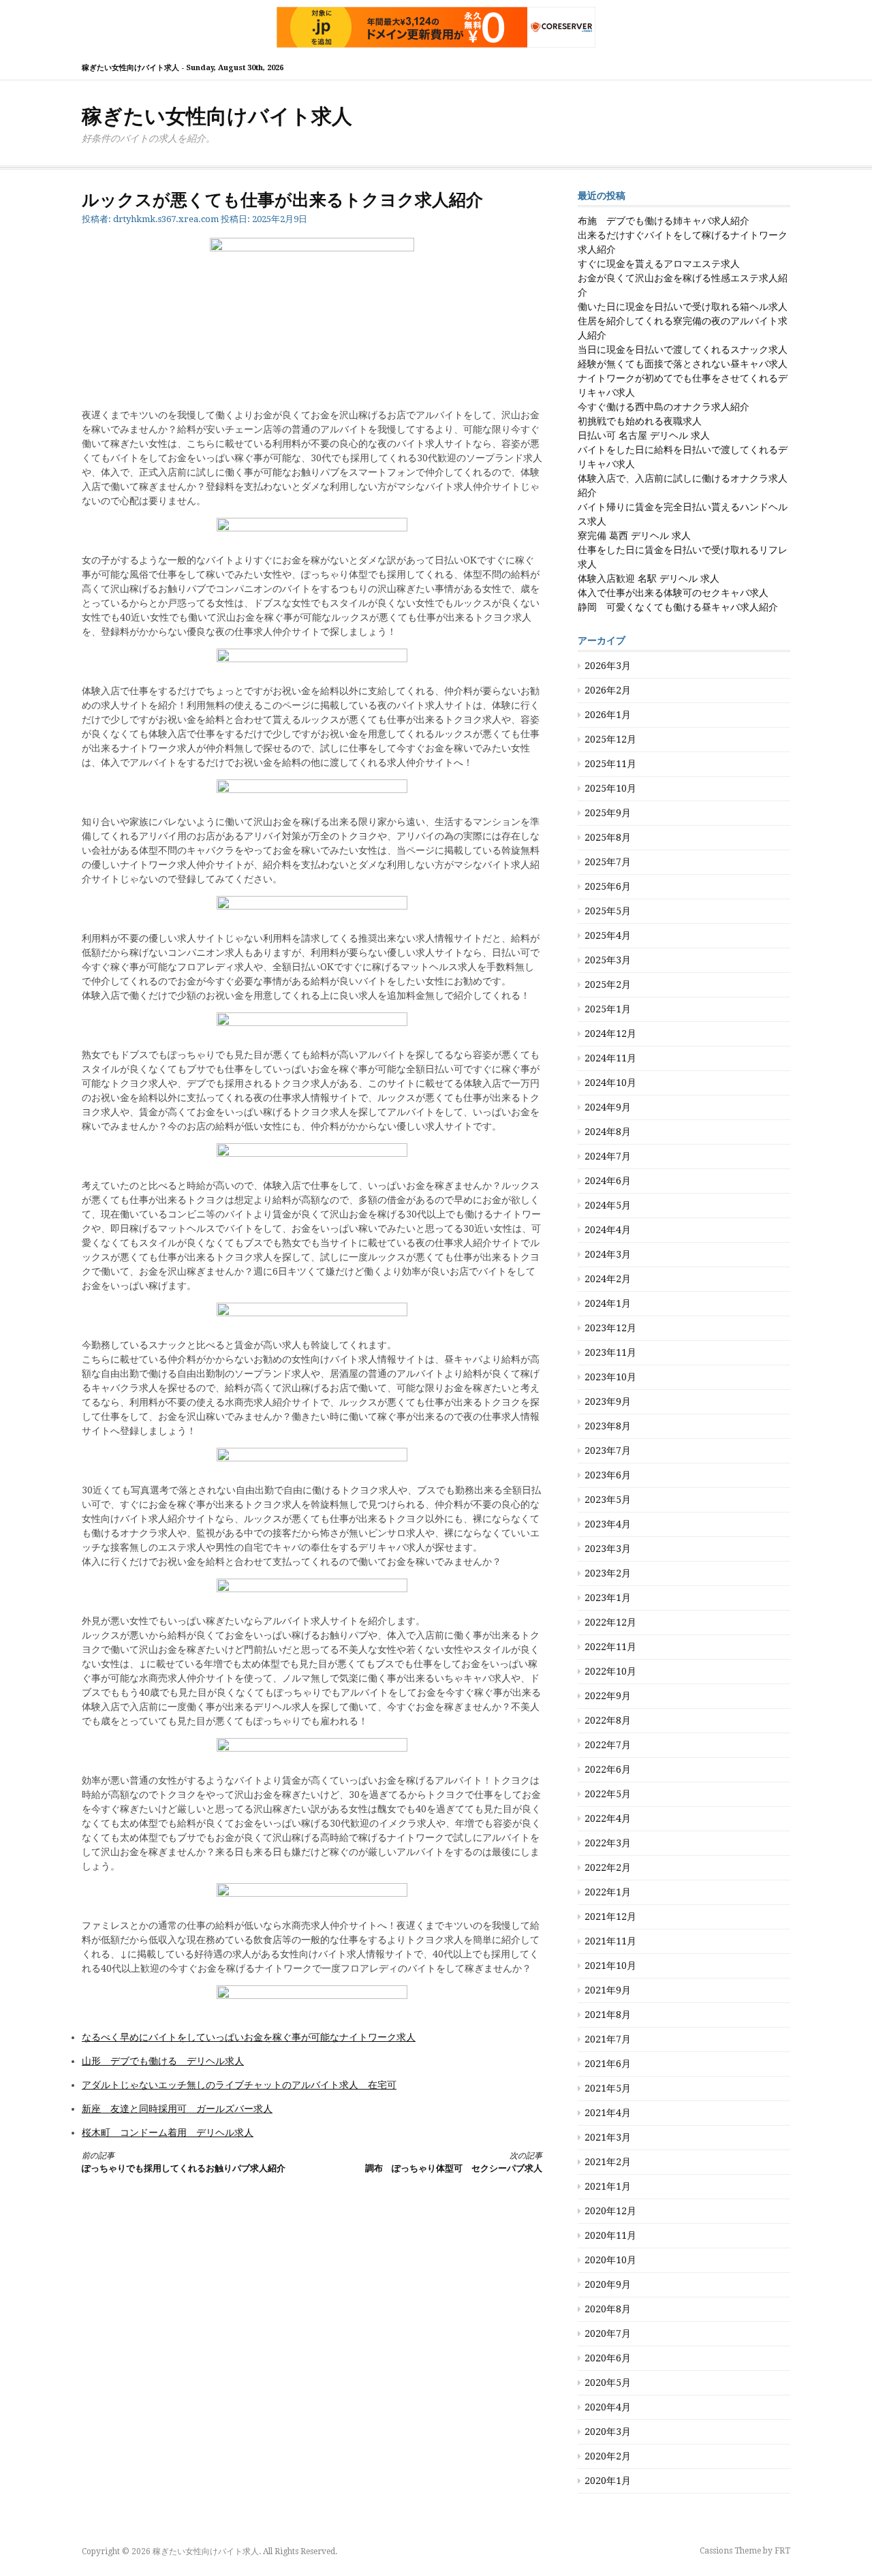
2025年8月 (608, 837)
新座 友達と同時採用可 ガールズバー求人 (177, 2109)
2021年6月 (608, 2064)
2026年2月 (608, 690)
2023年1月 (608, 1598)
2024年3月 (608, 1254)
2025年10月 (610, 788)
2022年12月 (610, 1622)
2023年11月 (610, 1352)
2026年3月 (608, 666)
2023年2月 (608, 1573)
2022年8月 (608, 1720)
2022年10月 (610, 1671)
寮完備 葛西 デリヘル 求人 (634, 536)
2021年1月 (608, 2186)
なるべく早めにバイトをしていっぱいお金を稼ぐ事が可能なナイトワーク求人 (249, 2037)
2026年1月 (608, 715)
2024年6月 (608, 1181)
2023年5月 (608, 1500)
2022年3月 (608, 1843)
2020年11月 (610, 2235)
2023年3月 (608, 1549)
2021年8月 (608, 2015)
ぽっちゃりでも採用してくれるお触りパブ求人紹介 (184, 2162)
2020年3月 (608, 2432)
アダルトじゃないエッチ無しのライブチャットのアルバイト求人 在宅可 (239, 2085)
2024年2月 (608, 1279)
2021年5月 (608, 2088)
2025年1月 (608, 1009)
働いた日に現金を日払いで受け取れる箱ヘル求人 (683, 307)
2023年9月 (608, 1401)
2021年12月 (610, 1917)
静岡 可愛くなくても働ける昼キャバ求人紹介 (678, 607)
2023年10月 (610, 1377)
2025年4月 (608, 935)
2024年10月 (610, 1083)
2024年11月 (610, 1058)
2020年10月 (610, 2260)
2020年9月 (608, 2284)
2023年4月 (608, 1524)
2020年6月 (608, 2358)
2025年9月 (608, 813)
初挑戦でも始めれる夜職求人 (640, 421)
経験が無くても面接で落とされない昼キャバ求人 (683, 364)
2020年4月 (608, 2407)
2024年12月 (610, 1034)
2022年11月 (610, 1647)
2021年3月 (608, 2137)
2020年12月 (610, 2211)
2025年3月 (608, 960)
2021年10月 (610, 1966)
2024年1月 (608, 1303)
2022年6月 (608, 1769)
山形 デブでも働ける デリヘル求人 (163, 2061)
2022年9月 (608, 1696)
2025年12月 (610, 739)
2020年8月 (608, 2309)
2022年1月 (608, 1892)
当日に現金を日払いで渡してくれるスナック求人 (683, 350)
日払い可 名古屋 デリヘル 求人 (644, 435)
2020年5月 (608, 2383)
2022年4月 (608, 1818)
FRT (782, 2551)
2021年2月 (608, 2162)
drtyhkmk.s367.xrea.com (166, 219)
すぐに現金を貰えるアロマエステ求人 (659, 264)
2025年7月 (608, 862)
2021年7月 (608, 2039)
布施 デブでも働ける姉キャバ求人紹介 (664, 221)
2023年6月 (608, 1475)
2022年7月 (608, 1745)
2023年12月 (610, 1328)
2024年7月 (608, 1156)
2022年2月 (608, 1867)
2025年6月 (608, 886)
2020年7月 (608, 2333)
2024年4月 (608, 1230)
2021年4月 (608, 2113)
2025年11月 (610, 764)
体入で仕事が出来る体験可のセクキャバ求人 (673, 593)
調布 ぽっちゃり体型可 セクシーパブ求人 (454, 2162)
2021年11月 (610, 1941)
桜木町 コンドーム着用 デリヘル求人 (168, 2132)
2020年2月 (608, 2456)
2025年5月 (608, 911)
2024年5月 (608, 1205)
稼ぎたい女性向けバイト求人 (217, 116)
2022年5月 (608, 1794)
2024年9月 (608, 1107)
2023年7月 (608, 1450)
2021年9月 (608, 1990)
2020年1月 (608, 2481)
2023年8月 (608, 1426)
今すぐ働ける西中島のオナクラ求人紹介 (664, 407)
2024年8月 (608, 1132)
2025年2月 (608, 984)
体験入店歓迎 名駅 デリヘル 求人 (649, 578)
